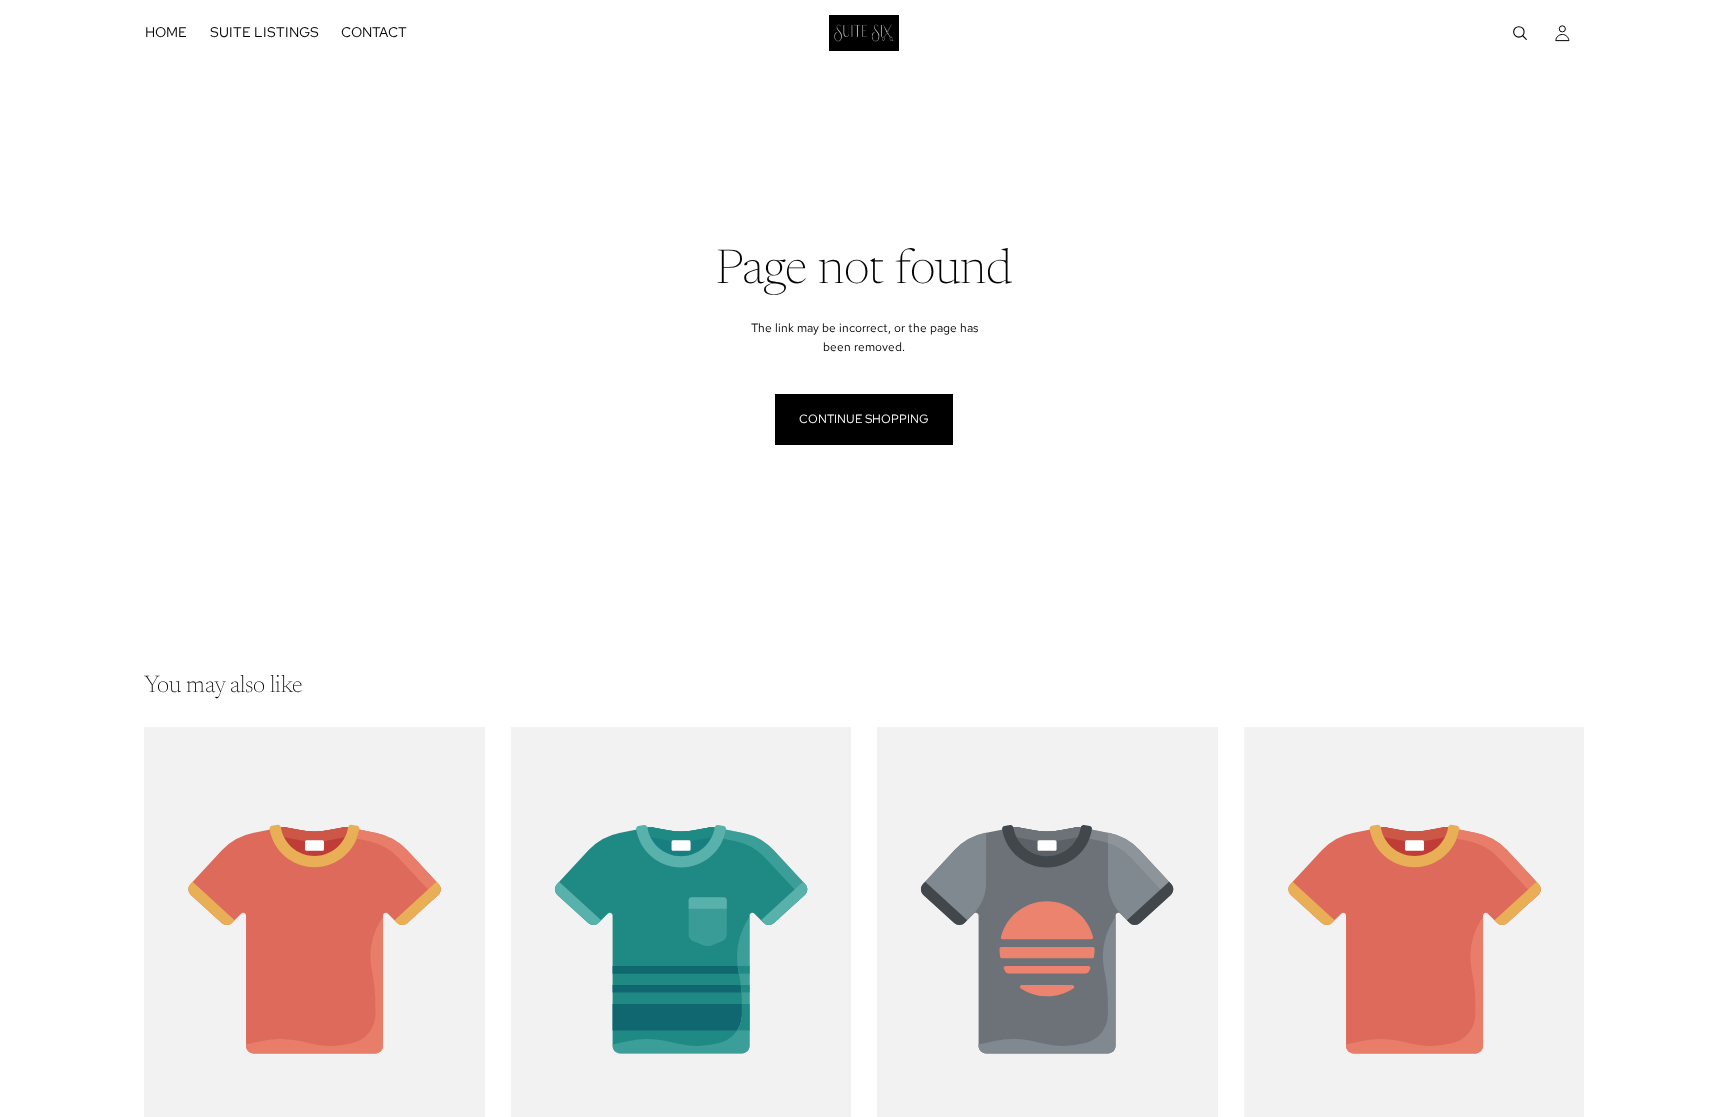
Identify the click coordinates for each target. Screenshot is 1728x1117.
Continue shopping (864, 419)
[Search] (1520, 33)
